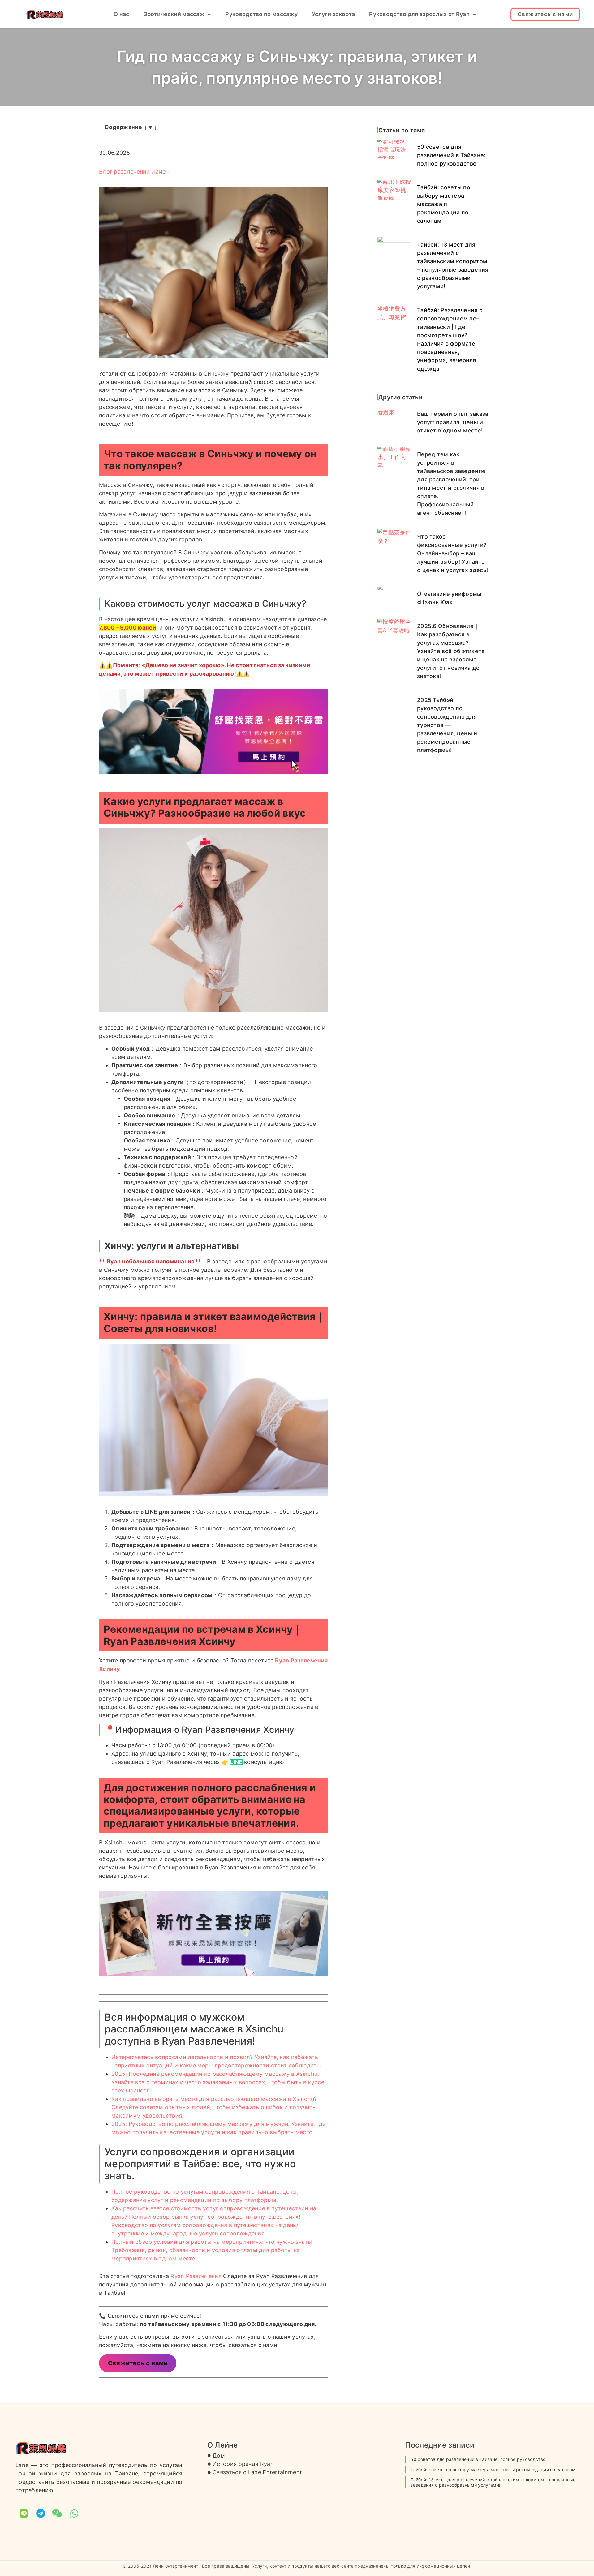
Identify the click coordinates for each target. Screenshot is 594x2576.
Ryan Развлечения (196, 2276)
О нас (121, 14)
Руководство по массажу (261, 14)
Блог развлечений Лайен (134, 172)
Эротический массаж (174, 14)
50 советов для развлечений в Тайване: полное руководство (451, 155)
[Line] (24, 2514)
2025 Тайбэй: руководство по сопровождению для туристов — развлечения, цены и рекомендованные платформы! (447, 725)
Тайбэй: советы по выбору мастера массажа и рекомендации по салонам (444, 204)
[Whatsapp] (74, 2514)
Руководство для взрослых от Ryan (419, 14)
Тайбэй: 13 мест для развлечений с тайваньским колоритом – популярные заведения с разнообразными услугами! (493, 2482)
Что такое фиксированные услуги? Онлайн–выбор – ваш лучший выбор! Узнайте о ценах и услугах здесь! (452, 553)
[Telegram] (41, 2514)
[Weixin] (58, 2514)
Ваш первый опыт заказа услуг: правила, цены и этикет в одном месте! (453, 422)
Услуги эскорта (333, 14)
